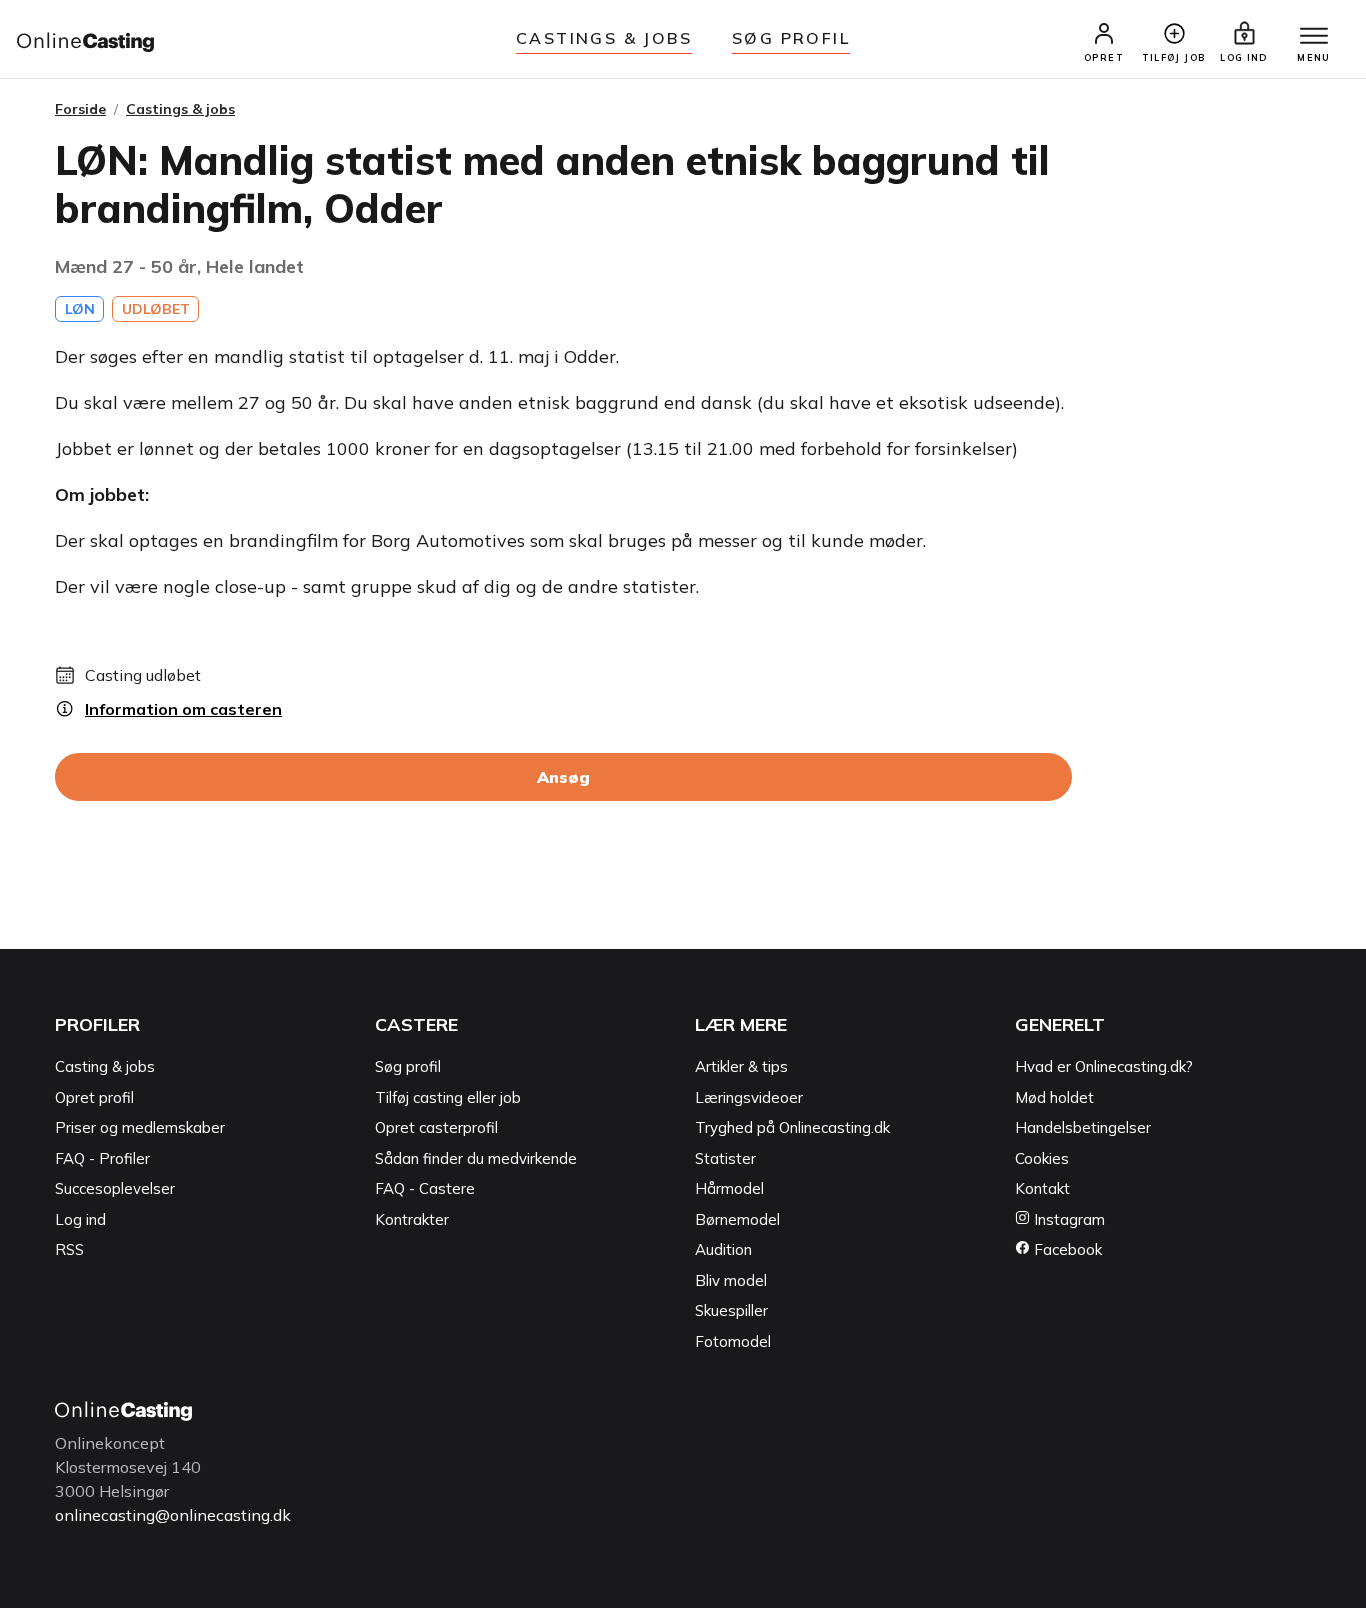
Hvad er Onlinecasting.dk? (1104, 1066)
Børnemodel (737, 1219)
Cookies (1042, 1158)
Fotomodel (733, 1341)
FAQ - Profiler (102, 1158)
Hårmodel (729, 1188)
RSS (69, 1249)
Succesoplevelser (115, 1188)
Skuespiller (731, 1310)
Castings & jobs (604, 38)
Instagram (1067, 1219)
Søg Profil (791, 38)
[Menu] (1314, 37)
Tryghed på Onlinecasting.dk (792, 1127)
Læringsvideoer (749, 1097)
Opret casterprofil (436, 1127)
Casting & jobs (105, 1066)
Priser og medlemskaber (140, 1127)
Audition (723, 1249)
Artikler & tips (741, 1066)
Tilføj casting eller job (448, 1097)
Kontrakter (412, 1219)
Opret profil (94, 1097)
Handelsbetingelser (1083, 1127)
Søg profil (408, 1066)
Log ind (80, 1219)
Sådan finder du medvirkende (476, 1158)
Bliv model (731, 1280)
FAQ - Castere (425, 1188)
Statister (725, 1158)
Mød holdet (1054, 1097)
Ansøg (563, 777)
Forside (80, 109)
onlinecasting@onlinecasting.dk (173, 1515)
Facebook (1066, 1249)
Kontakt (1042, 1188)
